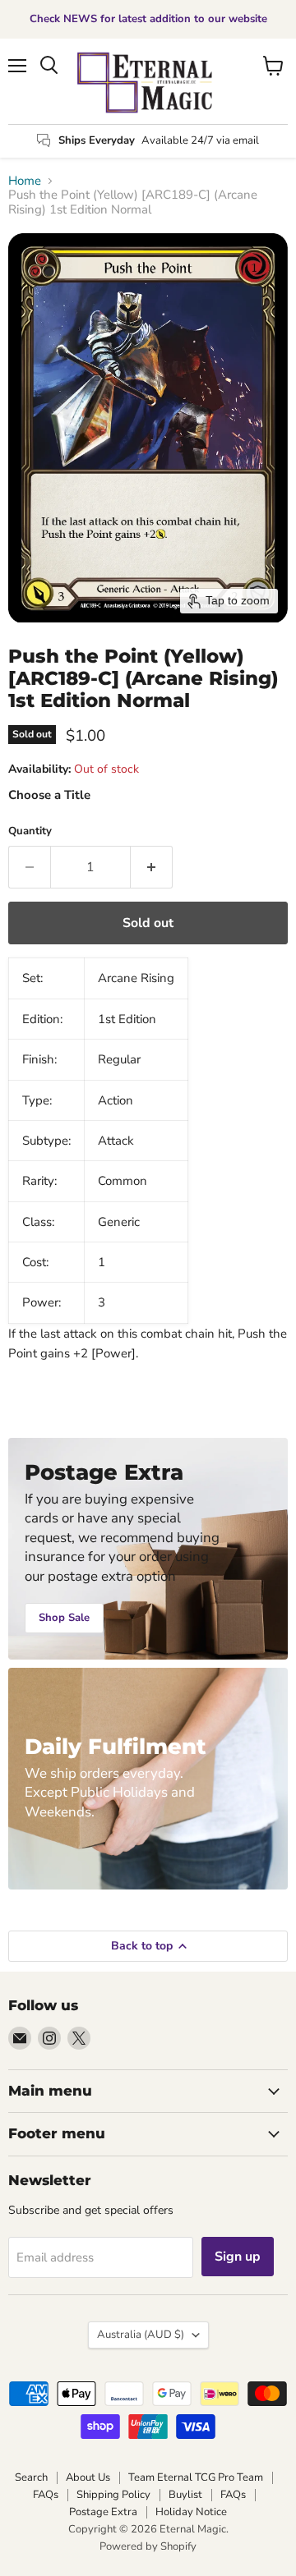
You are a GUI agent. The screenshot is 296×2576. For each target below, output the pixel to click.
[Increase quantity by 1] (152, 867)
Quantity (30, 831)
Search (31, 2477)
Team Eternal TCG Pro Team (196, 2477)
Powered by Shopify (148, 2546)
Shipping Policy (113, 2495)
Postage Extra (103, 2512)
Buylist (185, 2495)
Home (25, 181)
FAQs (46, 2495)
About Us (88, 2477)
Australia (141, 2335)
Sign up (238, 2257)
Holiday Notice (191, 2512)
